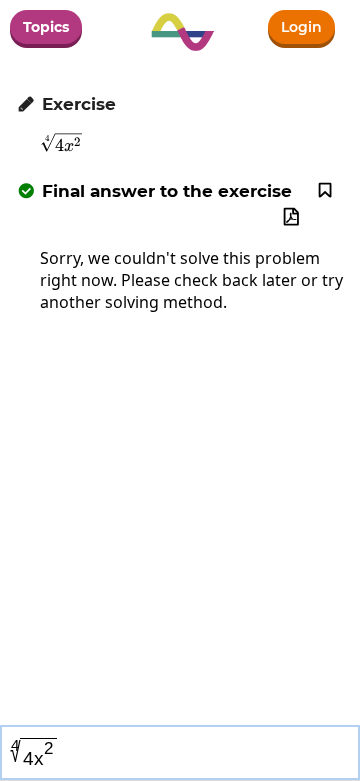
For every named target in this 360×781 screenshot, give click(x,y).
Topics (46, 27)
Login (301, 27)
